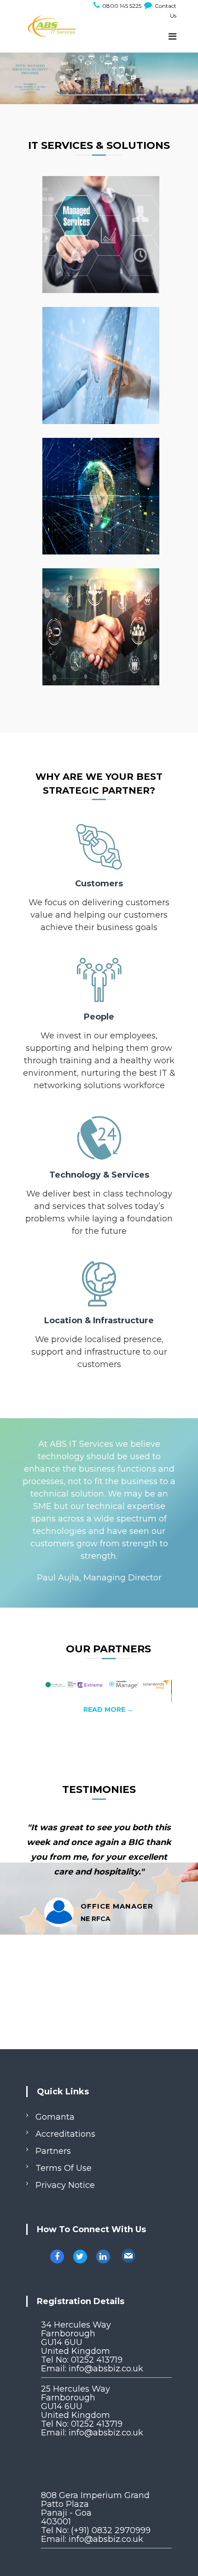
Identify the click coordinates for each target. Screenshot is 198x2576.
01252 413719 (97, 2360)
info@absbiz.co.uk (106, 2369)
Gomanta (55, 2117)
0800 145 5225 (121, 6)
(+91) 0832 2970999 (111, 2530)
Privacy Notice (65, 2185)
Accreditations (65, 2134)
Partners (53, 2151)
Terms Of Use (64, 2168)
